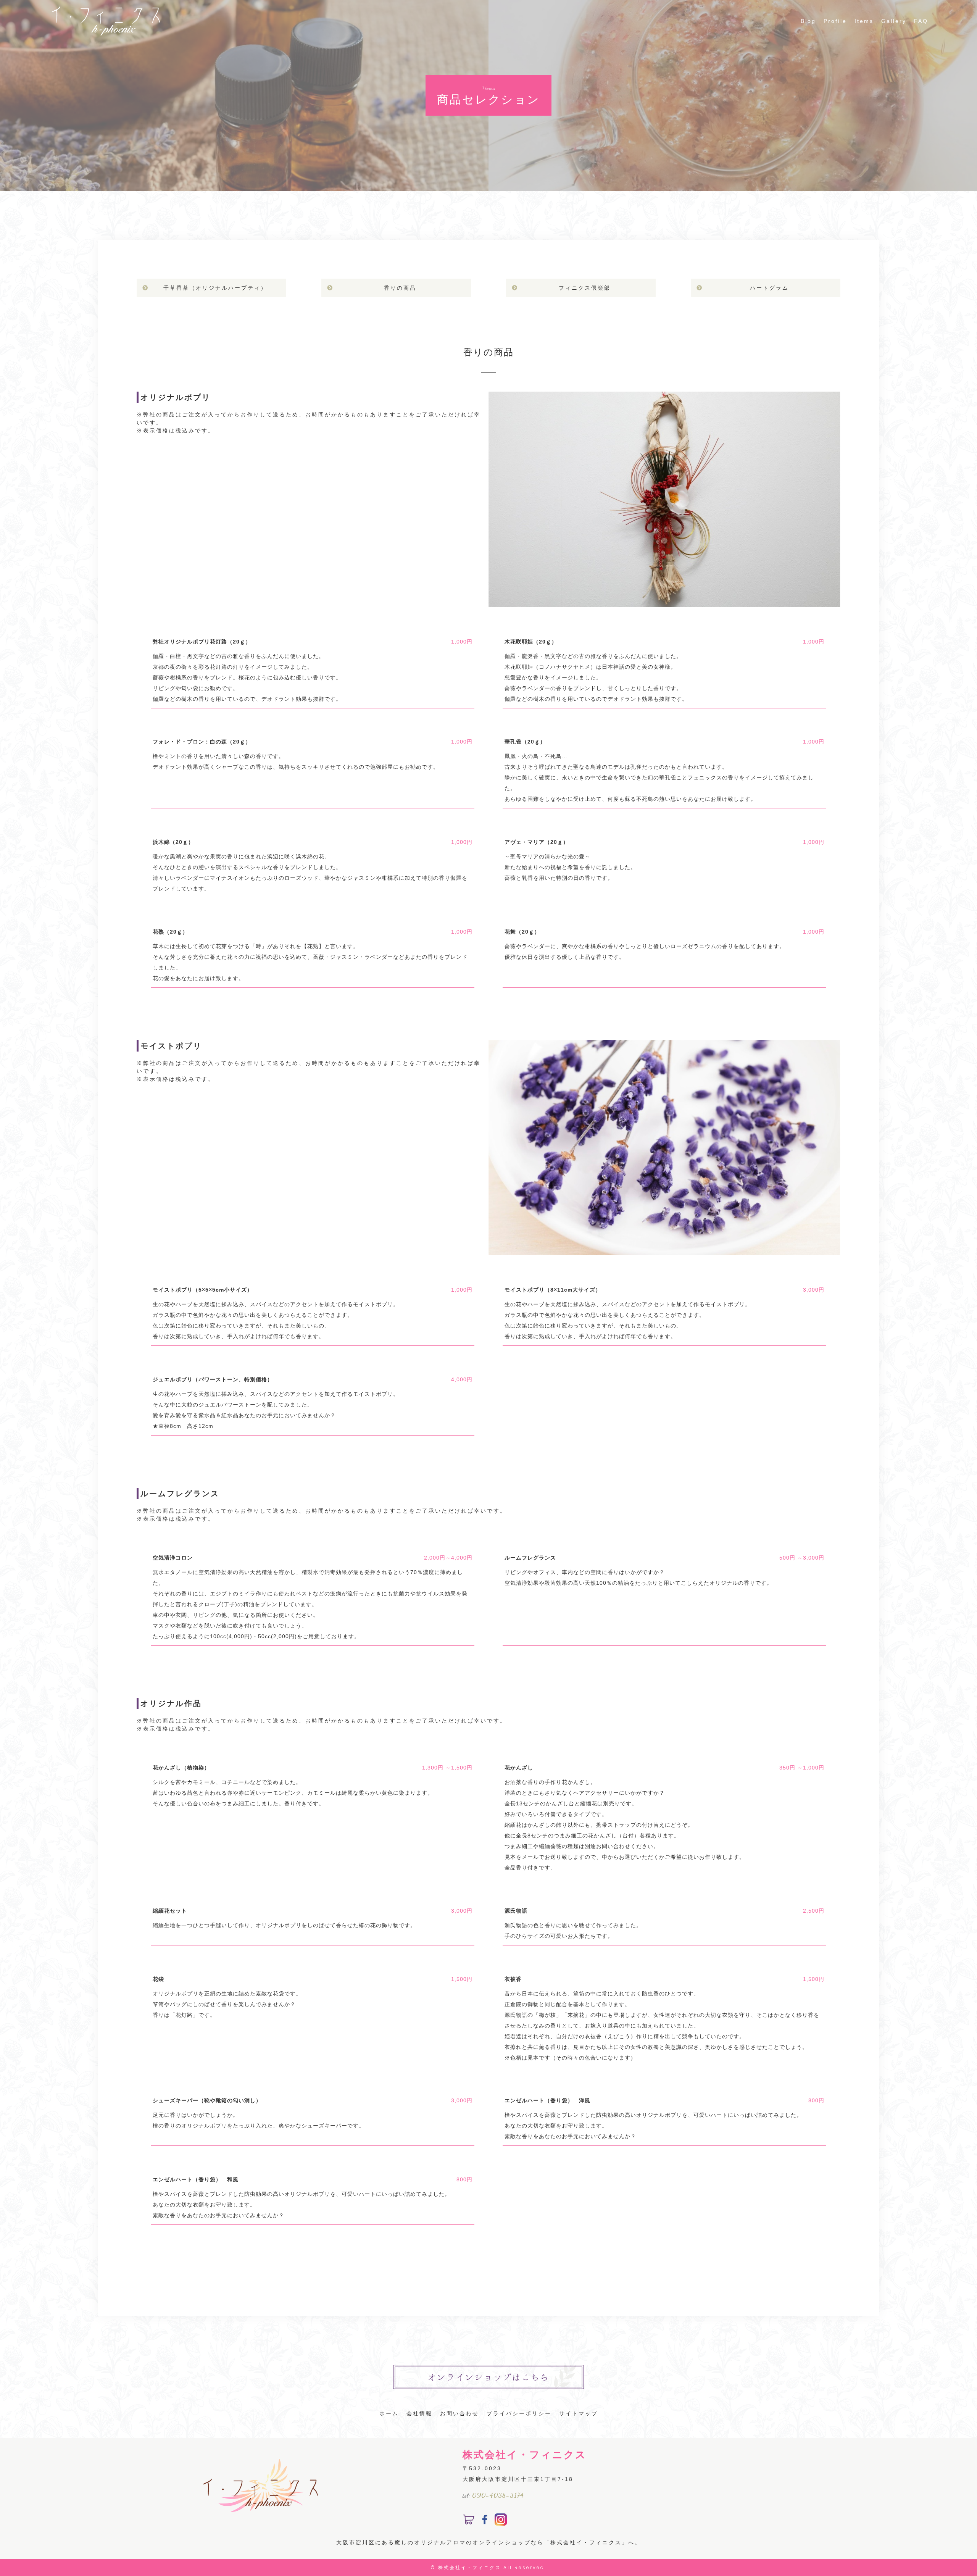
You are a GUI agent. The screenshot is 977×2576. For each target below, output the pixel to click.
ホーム (389, 2413)
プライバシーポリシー (519, 2413)
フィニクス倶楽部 (585, 288)
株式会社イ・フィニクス (470, 2567)
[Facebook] (485, 2520)
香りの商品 (400, 288)
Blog (808, 21)
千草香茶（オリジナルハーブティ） (215, 288)
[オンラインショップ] (469, 2520)
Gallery (894, 21)
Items (864, 21)
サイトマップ (579, 2413)
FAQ (921, 21)
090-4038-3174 (498, 2495)
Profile (835, 21)
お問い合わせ (459, 2413)
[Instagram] (501, 2520)
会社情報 (419, 2413)
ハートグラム (769, 288)
